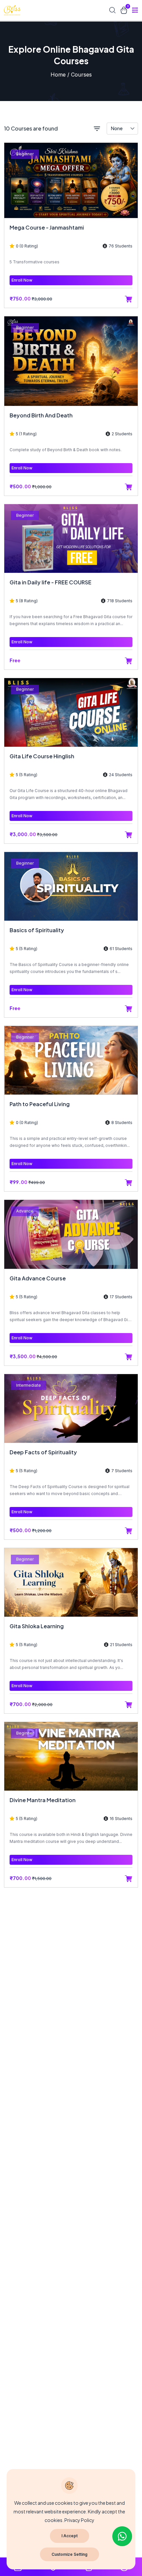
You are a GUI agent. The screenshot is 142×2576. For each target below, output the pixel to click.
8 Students (122, 1123)
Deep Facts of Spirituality (43, 1452)
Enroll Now (22, 280)
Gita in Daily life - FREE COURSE (51, 582)
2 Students (122, 434)
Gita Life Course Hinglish (42, 756)
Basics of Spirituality (37, 930)
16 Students (121, 1819)
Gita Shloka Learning (37, 1626)
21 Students (121, 1645)
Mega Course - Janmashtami (47, 227)
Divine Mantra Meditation (43, 1800)
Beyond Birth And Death (41, 415)
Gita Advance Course (38, 1278)
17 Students (121, 1297)
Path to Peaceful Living (40, 1104)
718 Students (120, 601)
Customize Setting (70, 2554)
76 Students (121, 246)
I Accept (70, 2536)
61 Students (121, 949)
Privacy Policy (79, 2520)
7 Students (122, 1471)
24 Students (121, 775)
